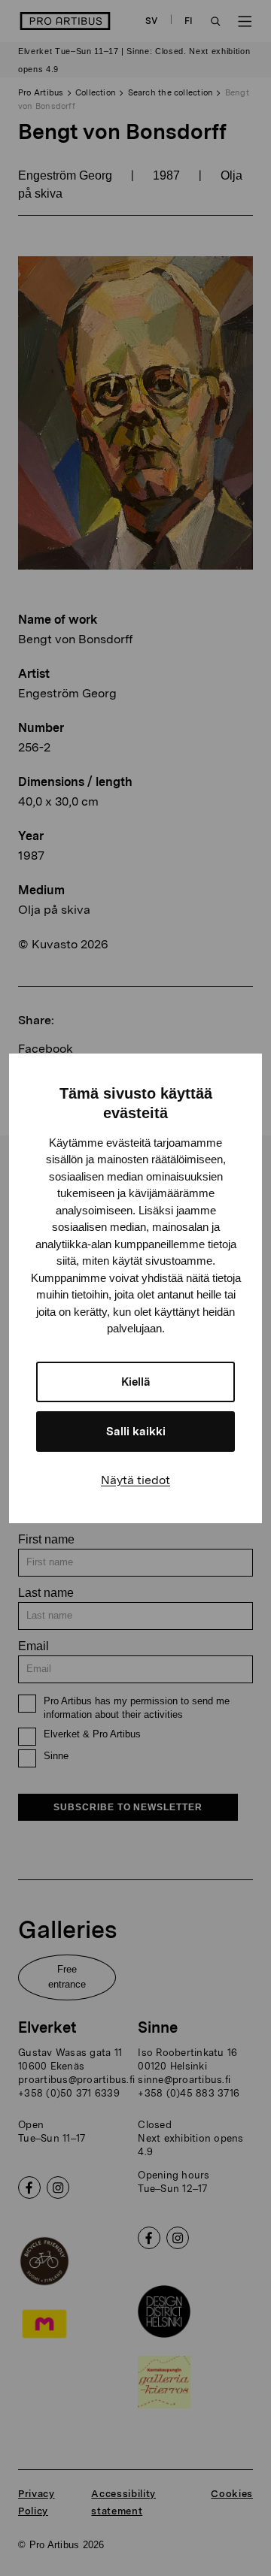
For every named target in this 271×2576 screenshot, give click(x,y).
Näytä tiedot (135, 1480)
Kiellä (136, 1382)
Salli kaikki (136, 1432)
